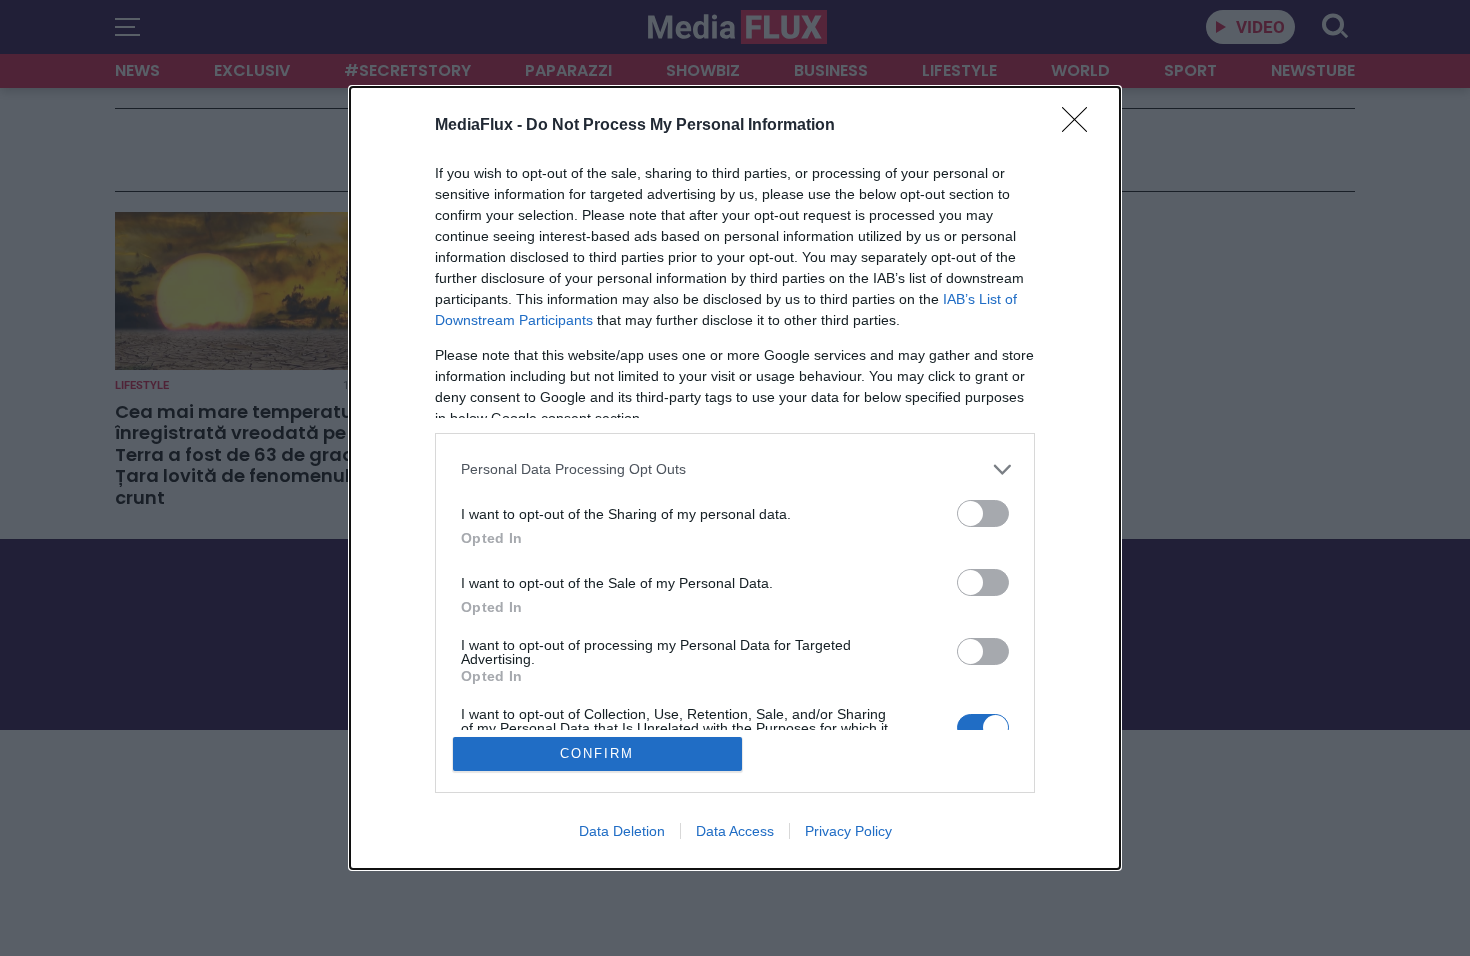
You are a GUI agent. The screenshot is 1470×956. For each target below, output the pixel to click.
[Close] (1081, 126)
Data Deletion (622, 831)
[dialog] (735, 478)
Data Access (735, 831)
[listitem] (735, 469)
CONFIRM (597, 753)
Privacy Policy (848, 831)
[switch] (983, 513)
